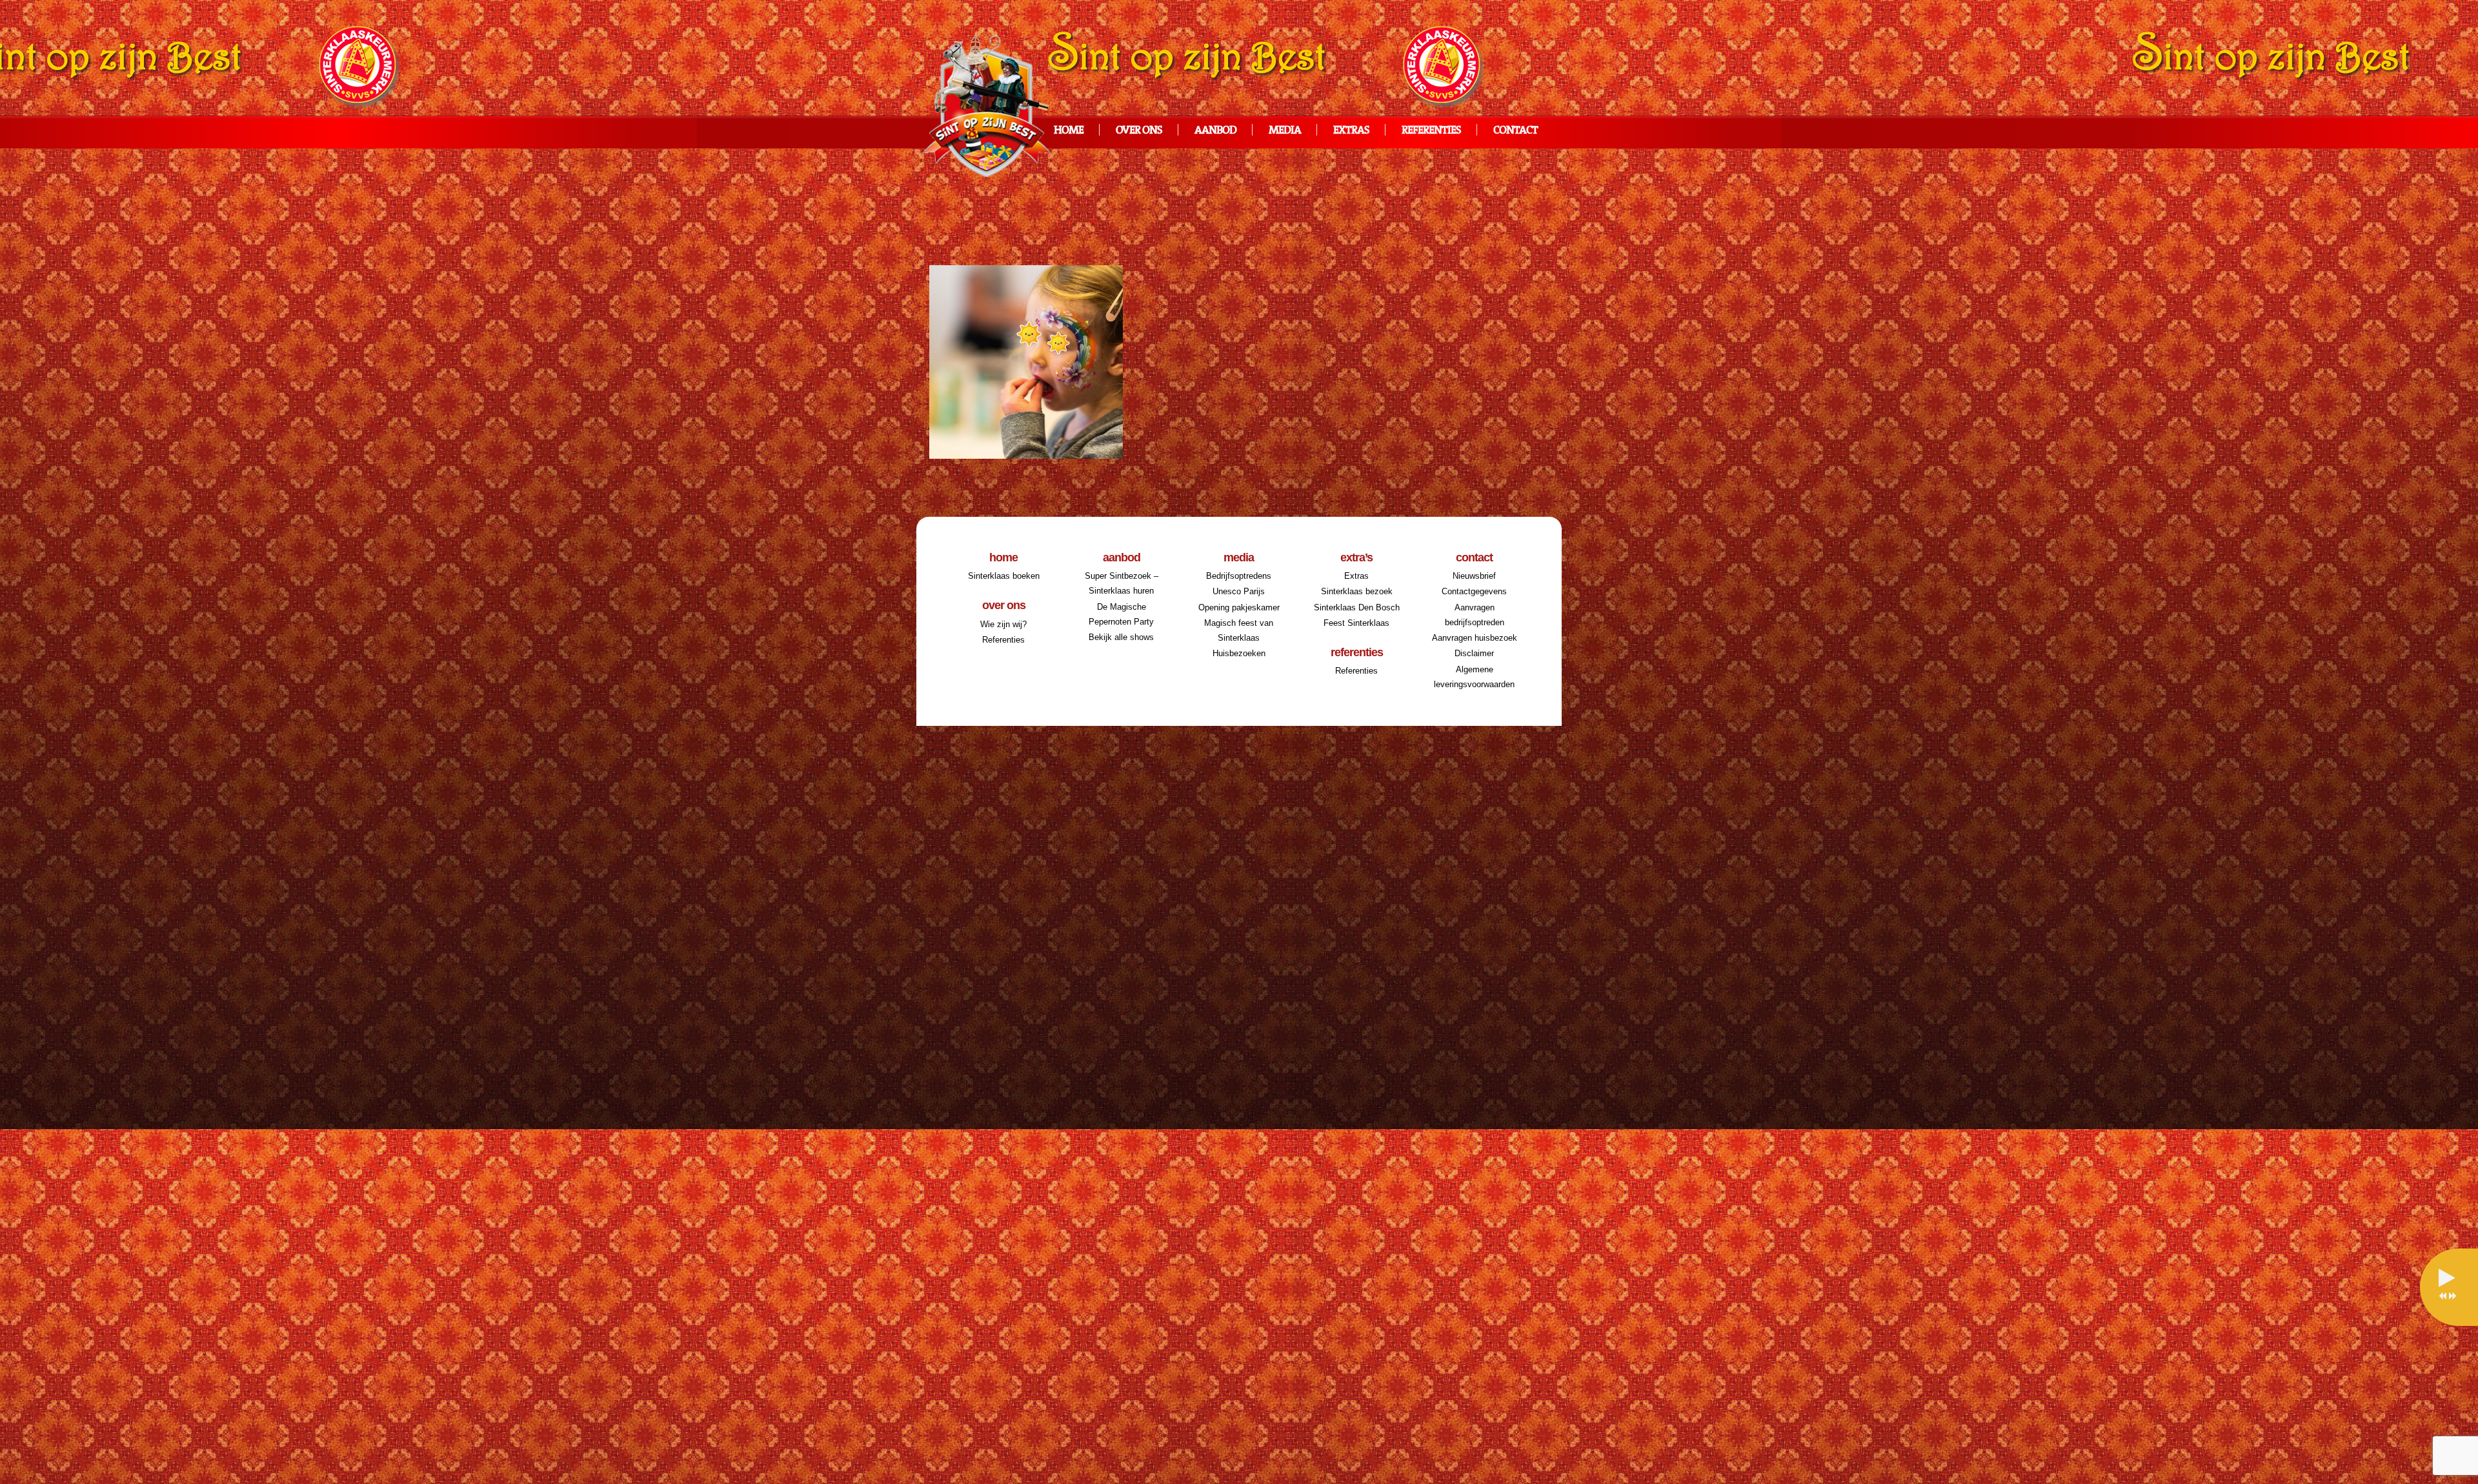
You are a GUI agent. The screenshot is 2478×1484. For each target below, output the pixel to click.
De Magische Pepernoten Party (1121, 614)
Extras (1351, 131)
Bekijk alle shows (1121, 637)
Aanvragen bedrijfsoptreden (1475, 615)
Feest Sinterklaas (1356, 623)
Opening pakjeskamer (1239, 607)
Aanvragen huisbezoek (1475, 638)
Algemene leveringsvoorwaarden (1474, 677)
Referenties (1431, 131)
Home (1069, 131)
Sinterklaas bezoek (1357, 591)
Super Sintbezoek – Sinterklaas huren (1122, 583)
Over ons (1139, 131)
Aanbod (1215, 131)
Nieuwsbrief (1474, 576)
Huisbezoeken (1239, 653)
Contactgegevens (1474, 591)
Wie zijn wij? (1003, 624)
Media (1285, 131)
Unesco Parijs (1239, 591)
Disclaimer (1474, 653)
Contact (1516, 131)
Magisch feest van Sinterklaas (1239, 630)
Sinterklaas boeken (1004, 576)
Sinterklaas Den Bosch (1357, 607)
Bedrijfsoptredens (1239, 576)
